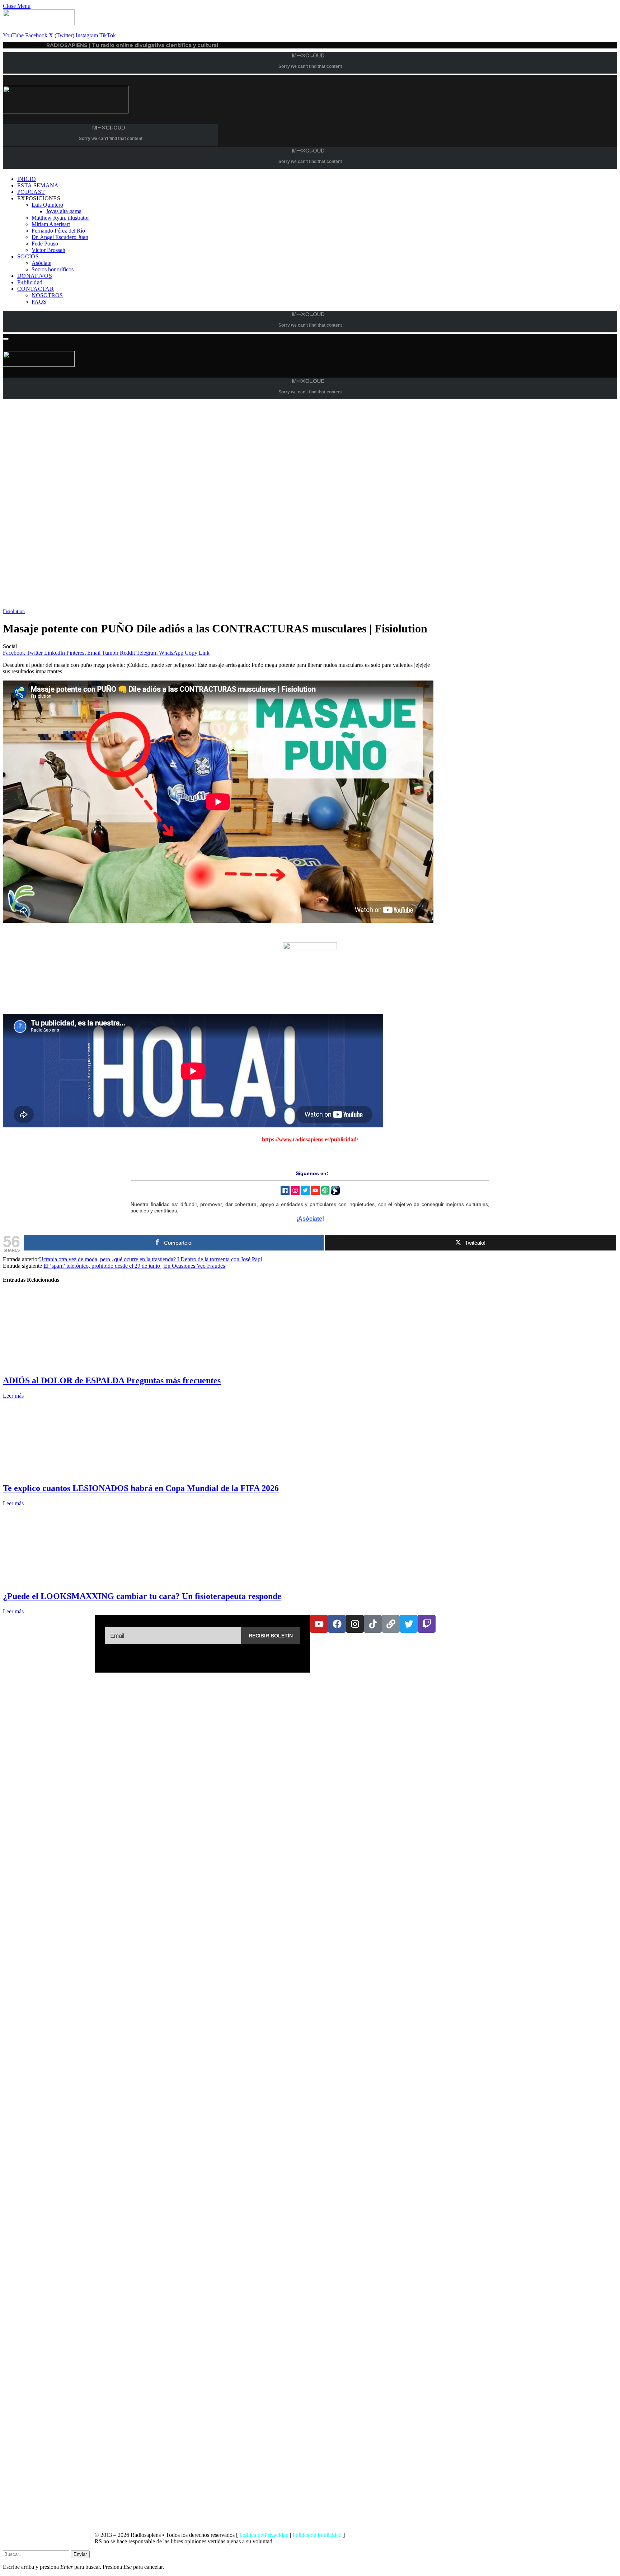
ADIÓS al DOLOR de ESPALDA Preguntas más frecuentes (112, 1380)
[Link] (391, 1624)
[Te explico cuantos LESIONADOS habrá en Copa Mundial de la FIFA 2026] (71, 1473)
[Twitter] (409, 1624)
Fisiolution (14, 611)
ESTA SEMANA (38, 185)
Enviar (80, 2554)
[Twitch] (427, 1624)
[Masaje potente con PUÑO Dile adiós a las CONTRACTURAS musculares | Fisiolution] (218, 605)
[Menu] (6, 339)
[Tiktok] (373, 1624)
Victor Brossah (48, 250)
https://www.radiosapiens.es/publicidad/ (310, 1139)
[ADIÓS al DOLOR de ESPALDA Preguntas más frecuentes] (71, 1365)
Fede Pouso (45, 244)
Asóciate (41, 263)
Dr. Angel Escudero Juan (60, 237)
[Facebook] (337, 1624)
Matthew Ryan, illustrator (60, 218)
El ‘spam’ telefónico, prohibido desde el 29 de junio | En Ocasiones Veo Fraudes (134, 1266)
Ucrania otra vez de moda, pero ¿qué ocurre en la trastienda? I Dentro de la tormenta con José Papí (151, 1259)
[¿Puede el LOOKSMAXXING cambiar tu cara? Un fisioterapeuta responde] (71, 1581)
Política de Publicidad (317, 2535)
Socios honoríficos (53, 269)
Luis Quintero (47, 205)
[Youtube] (319, 1624)
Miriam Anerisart (51, 224)
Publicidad (30, 282)
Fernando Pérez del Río (58, 231)
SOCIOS (28, 256)
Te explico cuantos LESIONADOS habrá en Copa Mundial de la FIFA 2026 (141, 1488)
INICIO (27, 179)
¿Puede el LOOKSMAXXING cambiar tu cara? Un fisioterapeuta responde (142, 1596)
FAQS (39, 302)
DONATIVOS (35, 276)
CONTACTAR (36, 289)
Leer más (13, 1396)
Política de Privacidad (264, 2535)
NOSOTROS (47, 295)
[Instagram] (355, 1624)
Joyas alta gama (64, 211)
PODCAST (31, 192)
